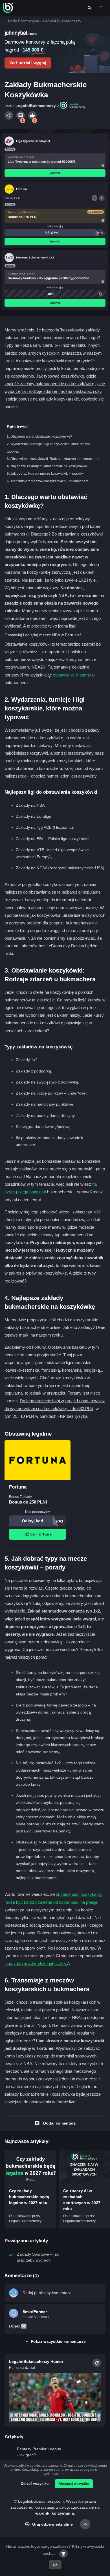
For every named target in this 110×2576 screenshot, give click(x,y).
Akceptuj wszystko (74, 2484)
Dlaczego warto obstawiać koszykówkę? (41, 436)
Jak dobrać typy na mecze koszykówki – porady (47, 474)
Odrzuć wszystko (35, 2484)
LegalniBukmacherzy (36, 106)
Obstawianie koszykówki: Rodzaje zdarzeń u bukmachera (55, 459)
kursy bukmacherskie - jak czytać (37, 1963)
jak (55, 2565)
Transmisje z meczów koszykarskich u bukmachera (49, 481)
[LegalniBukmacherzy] (8, 8)
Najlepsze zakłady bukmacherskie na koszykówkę (49, 466)
